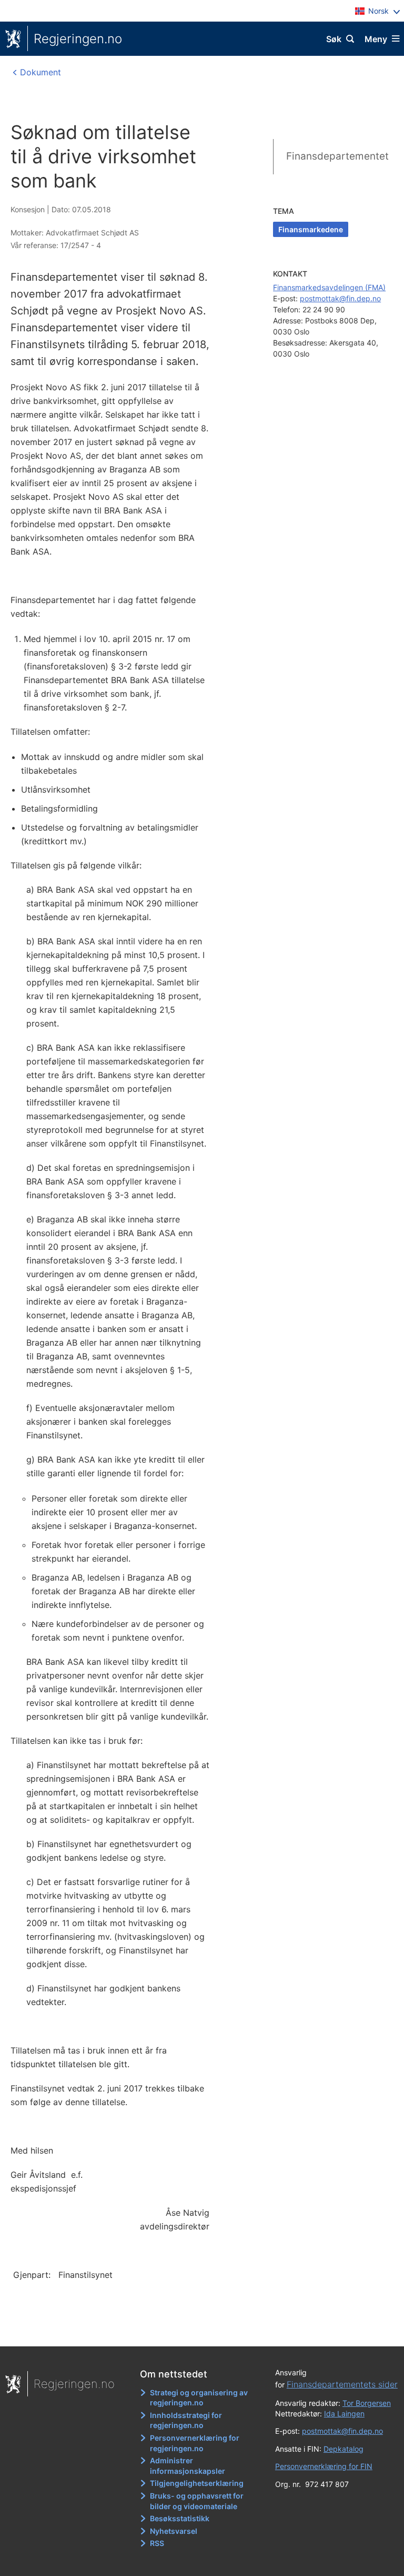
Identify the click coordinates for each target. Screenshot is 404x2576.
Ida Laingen (344, 2414)
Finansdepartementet (337, 156)
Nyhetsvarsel (174, 2531)
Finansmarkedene (311, 229)
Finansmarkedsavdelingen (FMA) (329, 287)
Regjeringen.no (78, 39)
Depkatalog (344, 2449)
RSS (157, 2543)
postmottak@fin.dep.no (340, 298)
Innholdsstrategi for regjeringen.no (186, 2420)
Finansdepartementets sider (342, 2384)
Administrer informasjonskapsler (188, 2466)
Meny (376, 39)
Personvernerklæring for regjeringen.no (195, 2443)
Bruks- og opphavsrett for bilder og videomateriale (197, 2501)
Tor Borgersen (367, 2403)
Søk (334, 39)
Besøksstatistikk (180, 2518)
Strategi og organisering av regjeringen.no (199, 2398)
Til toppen (197, 2331)
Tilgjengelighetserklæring (197, 2483)
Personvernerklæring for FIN (324, 2466)
